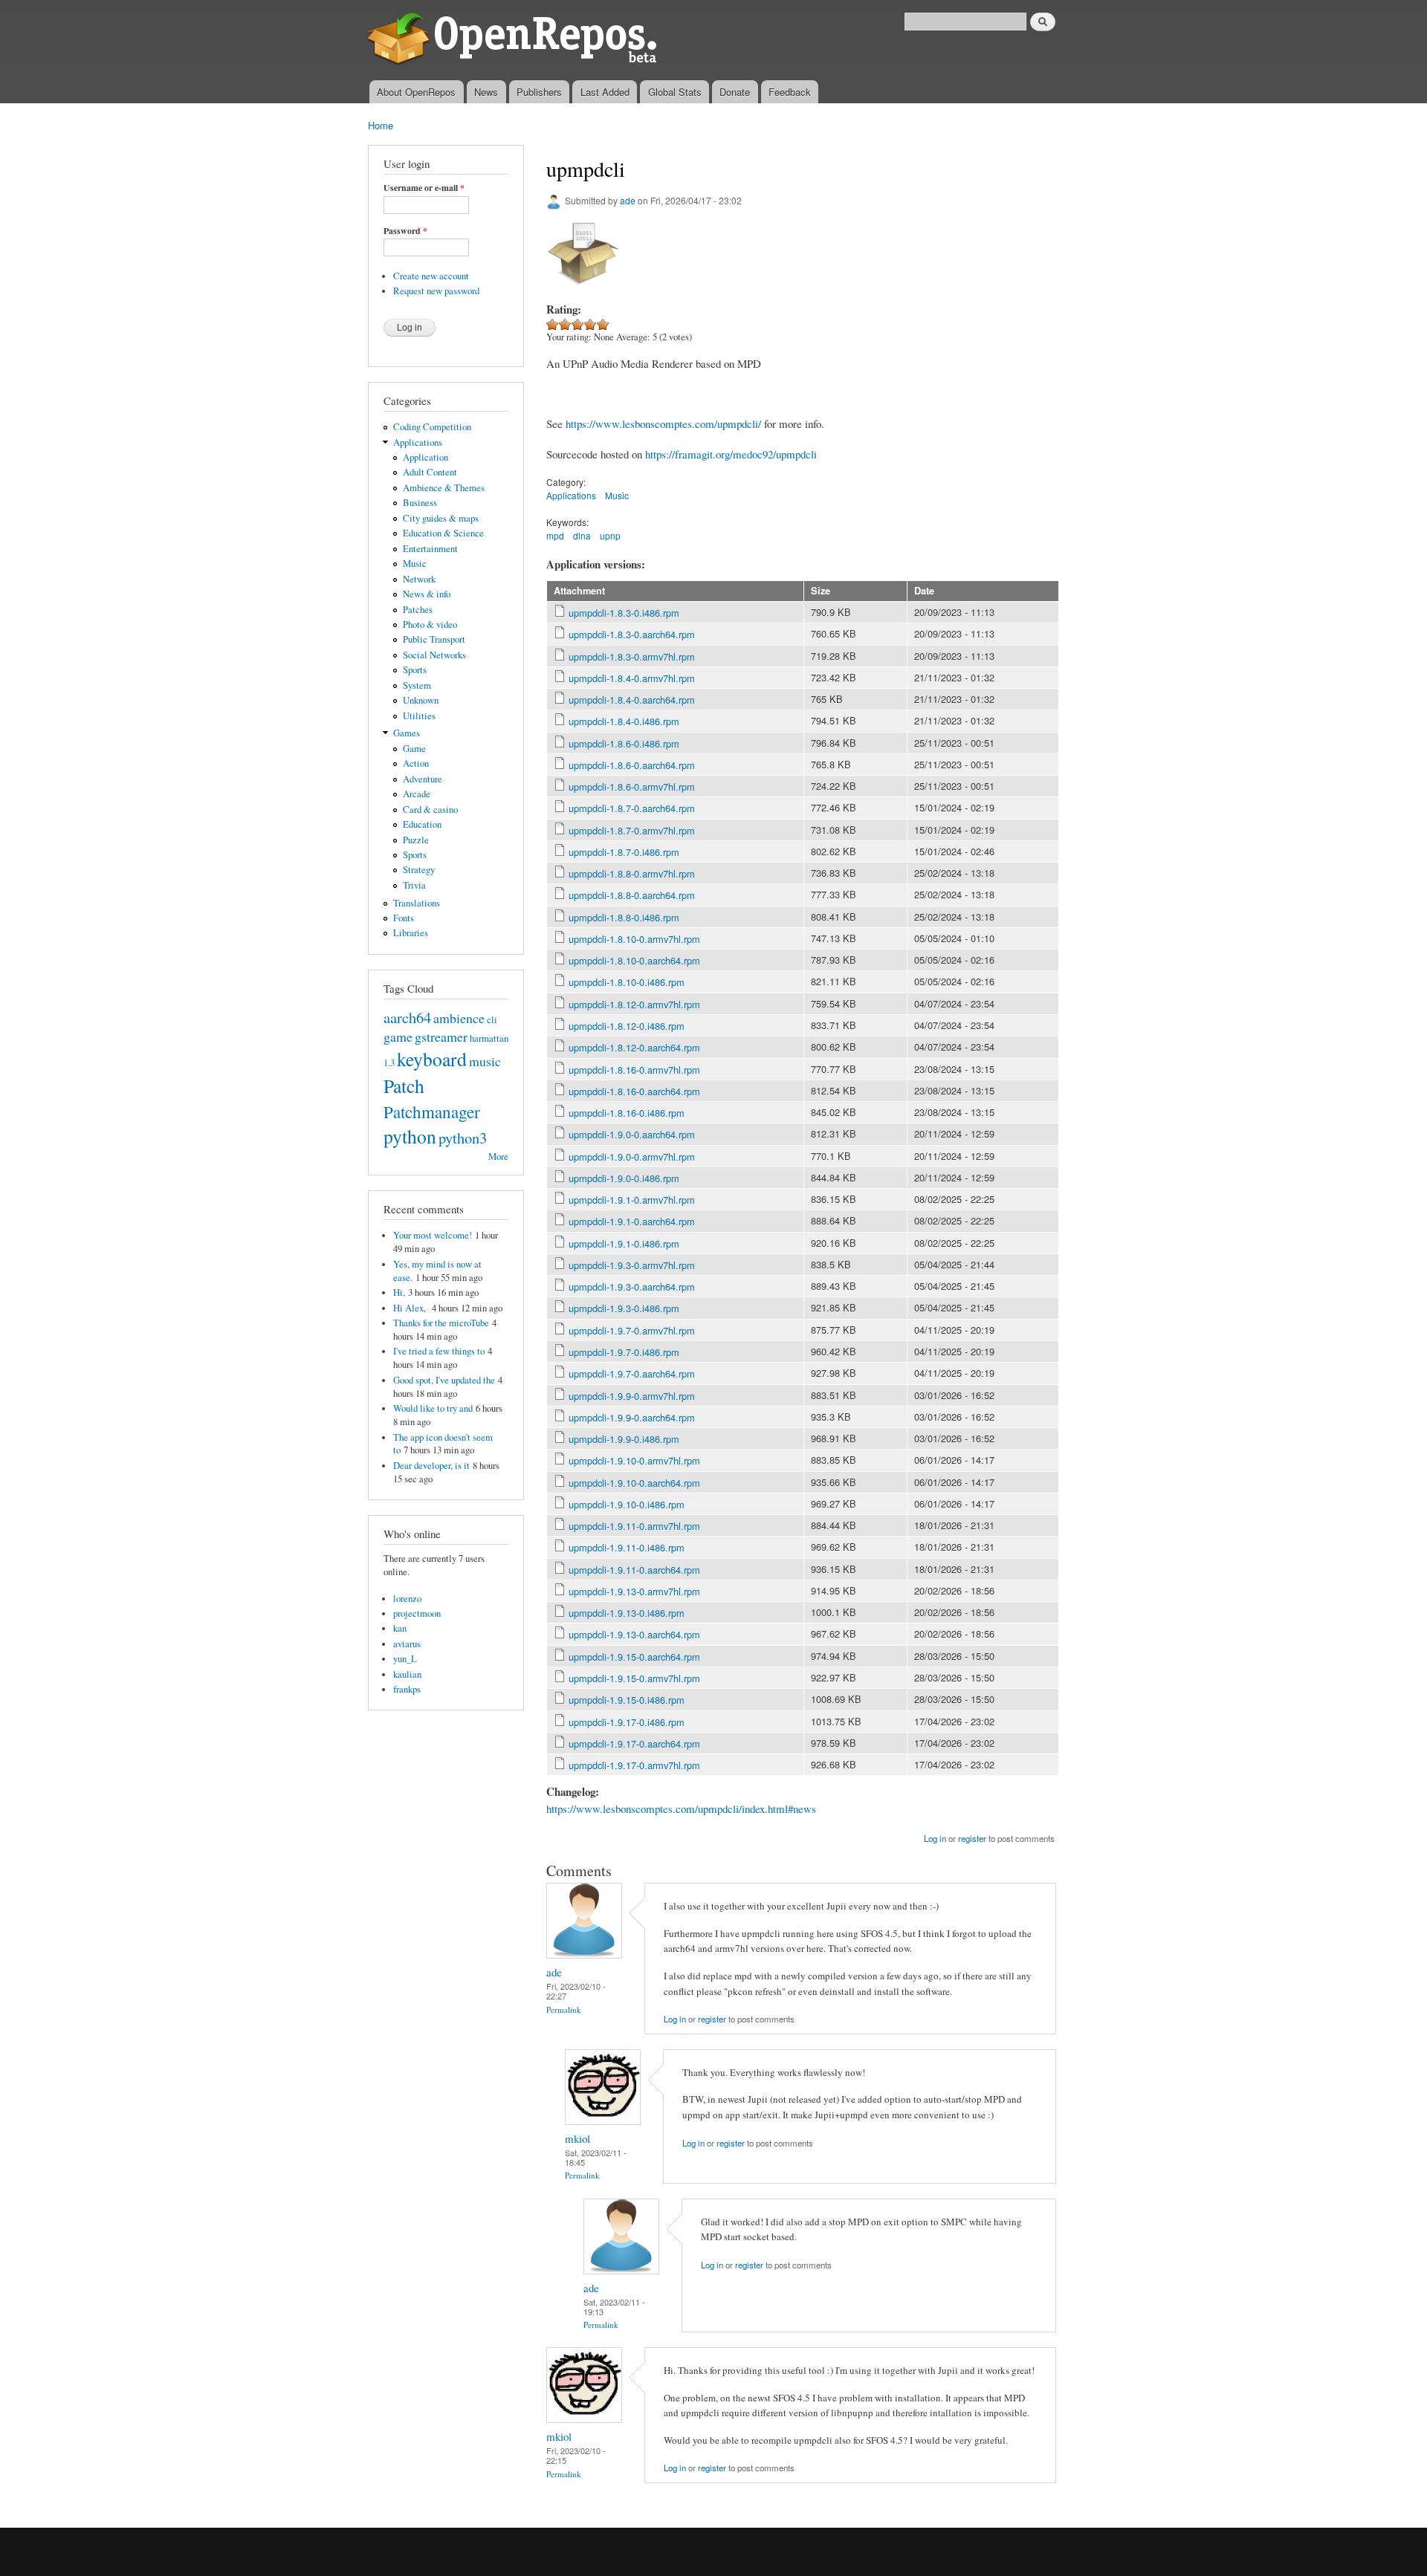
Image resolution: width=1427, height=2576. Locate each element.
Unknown (421, 700)
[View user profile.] (584, 1954)
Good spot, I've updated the (444, 1380)
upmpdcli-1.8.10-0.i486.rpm (627, 982)
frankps (407, 1689)
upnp (610, 535)
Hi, (399, 1292)
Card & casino (430, 810)
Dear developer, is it (431, 1466)
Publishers (539, 92)
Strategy (419, 870)
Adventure (423, 779)
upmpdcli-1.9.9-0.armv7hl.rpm (632, 1396)
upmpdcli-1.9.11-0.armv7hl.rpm (634, 1526)
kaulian (407, 1674)
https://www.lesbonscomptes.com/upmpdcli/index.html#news (681, 1808)
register (972, 1838)
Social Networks (434, 655)
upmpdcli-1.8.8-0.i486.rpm (624, 917)
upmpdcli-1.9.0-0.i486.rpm (624, 1178)
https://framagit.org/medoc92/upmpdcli (731, 454)
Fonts (404, 918)
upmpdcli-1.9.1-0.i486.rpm (624, 1243)
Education (422, 824)
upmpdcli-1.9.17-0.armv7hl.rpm (634, 1765)
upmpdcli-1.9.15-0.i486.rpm (627, 1700)
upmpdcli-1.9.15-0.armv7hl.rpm (634, 1678)
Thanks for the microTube (441, 1323)
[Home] (515, 40)
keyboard (432, 1059)
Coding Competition (432, 427)
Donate (735, 92)
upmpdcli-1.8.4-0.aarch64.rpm (632, 700)
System (417, 685)
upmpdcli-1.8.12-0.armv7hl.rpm (634, 1004)
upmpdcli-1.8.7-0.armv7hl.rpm (632, 830)
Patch (404, 1086)
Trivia (414, 885)
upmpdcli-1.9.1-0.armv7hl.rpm (632, 1200)
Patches (418, 610)
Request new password (436, 291)
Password (405, 231)
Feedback (790, 92)
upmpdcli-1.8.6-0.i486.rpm (624, 743)
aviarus (407, 1644)
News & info (427, 594)
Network (419, 579)
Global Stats (675, 92)
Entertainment (430, 549)
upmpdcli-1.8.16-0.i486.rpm (627, 1113)
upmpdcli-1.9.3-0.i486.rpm (624, 1308)
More (498, 1156)
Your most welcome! (433, 1235)
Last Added (605, 92)
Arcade (417, 794)
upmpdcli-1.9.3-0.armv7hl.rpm (632, 1265)
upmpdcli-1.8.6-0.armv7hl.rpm (632, 786)
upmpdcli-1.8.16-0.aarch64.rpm (634, 1091)
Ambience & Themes (444, 488)
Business (420, 503)
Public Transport (434, 639)
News (486, 92)
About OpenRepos (416, 92)
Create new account (431, 276)
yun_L (405, 1659)
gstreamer (441, 1036)
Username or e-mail (424, 188)
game (398, 1036)
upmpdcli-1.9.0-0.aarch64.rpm (632, 1134)
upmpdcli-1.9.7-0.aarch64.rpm (632, 1373)
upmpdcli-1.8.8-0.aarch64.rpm (632, 895)
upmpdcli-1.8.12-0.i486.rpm (627, 1026)
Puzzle (416, 840)
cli (492, 1020)
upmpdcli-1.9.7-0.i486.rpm (624, 1352)
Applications (418, 442)
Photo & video (430, 624)
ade (628, 200)
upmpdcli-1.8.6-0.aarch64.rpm (632, 765)
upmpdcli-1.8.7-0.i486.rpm (624, 852)
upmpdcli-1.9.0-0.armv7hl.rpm (632, 1156)
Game (414, 749)
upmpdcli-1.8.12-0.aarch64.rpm (634, 1047)
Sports (415, 670)
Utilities (419, 716)
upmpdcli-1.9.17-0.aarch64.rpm (634, 1743)
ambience (459, 1018)
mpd (555, 535)
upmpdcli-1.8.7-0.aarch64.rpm (632, 808)
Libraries (411, 933)
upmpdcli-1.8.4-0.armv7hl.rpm (632, 678)
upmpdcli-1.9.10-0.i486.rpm (627, 1504)
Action (416, 763)
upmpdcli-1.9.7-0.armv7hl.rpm (632, 1330)
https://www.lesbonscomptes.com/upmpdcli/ (663, 424)
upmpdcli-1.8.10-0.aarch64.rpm (634, 960)
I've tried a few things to (439, 1351)
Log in (935, 1838)
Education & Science (443, 533)
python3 (463, 1138)
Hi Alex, (411, 1308)
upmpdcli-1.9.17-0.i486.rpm (627, 1722)
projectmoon (417, 1613)
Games (407, 733)
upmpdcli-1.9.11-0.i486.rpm (627, 1547)
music (485, 1061)
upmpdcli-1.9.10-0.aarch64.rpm (634, 1483)
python (410, 1136)
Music (415, 564)
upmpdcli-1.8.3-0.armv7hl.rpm (632, 656)
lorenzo (407, 1599)
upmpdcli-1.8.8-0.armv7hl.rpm (632, 873)
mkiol (577, 2138)
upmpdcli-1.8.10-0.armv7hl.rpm (634, 939)
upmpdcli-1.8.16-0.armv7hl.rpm (634, 1070)
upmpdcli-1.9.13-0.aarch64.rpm (634, 1634)
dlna (582, 535)
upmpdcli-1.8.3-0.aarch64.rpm (632, 634)
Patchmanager (432, 1112)
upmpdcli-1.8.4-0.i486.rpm (624, 721)
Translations (417, 903)
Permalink (564, 2009)
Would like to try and (433, 1408)
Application (425, 457)
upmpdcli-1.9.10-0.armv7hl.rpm (634, 1460)
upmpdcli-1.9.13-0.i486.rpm (627, 1613)
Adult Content (430, 472)
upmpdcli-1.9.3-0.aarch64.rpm (632, 1287)
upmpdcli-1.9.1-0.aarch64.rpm (632, 1221)
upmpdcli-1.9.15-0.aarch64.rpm (634, 1657)
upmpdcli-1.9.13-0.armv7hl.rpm (634, 1591)
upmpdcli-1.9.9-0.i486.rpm (624, 1439)
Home (381, 125)
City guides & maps (441, 518)
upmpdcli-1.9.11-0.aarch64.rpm (634, 1570)
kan (400, 1628)
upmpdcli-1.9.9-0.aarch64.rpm (632, 1417)
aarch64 (407, 1017)
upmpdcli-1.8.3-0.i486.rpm (624, 613)
